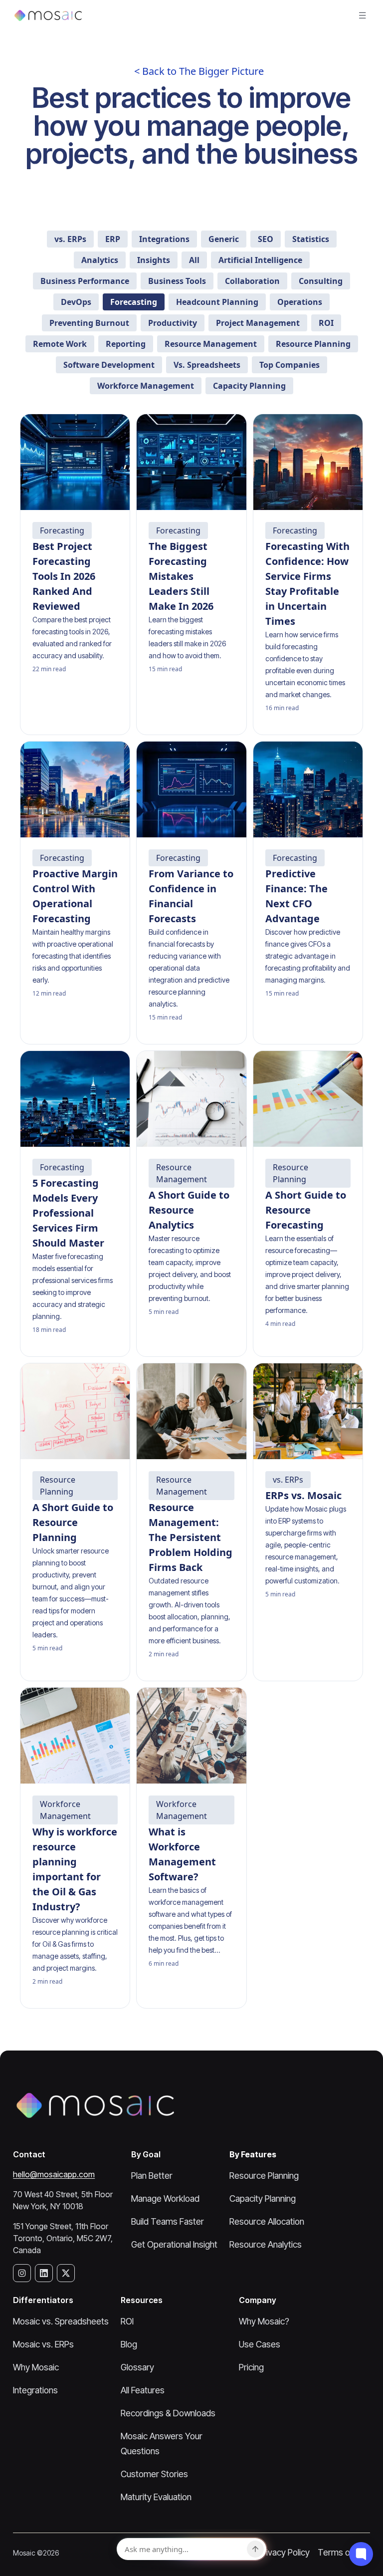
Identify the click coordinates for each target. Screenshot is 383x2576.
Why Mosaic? (264, 2321)
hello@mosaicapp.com (54, 2174)
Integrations (35, 2390)
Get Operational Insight (174, 2244)
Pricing (251, 2367)
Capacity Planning (263, 2198)
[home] (48, 15)
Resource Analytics (266, 2244)
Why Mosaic (36, 2367)
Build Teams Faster (168, 2221)
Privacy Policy (284, 2552)
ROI (127, 2321)
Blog (129, 2344)
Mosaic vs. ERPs (43, 2344)
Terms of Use (344, 2552)
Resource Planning (264, 2176)
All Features (143, 2390)
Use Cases (260, 2344)
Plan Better (152, 2176)
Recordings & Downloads (168, 2413)
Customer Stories (154, 2474)
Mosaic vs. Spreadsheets (61, 2321)
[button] (363, 15)
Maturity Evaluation (156, 2497)
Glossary (137, 2367)
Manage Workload (165, 2198)
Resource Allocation (267, 2221)
